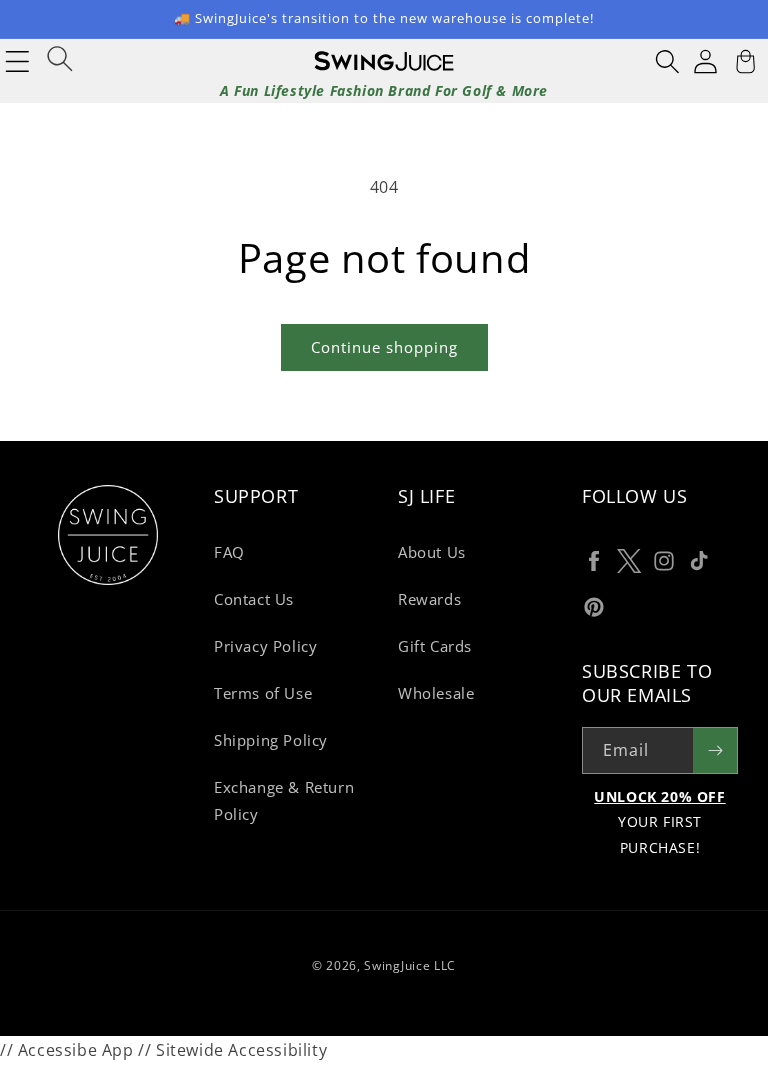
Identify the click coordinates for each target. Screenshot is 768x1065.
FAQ (229, 552)
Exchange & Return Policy (284, 800)
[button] (667, 61)
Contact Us (254, 599)
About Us (432, 552)
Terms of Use (263, 693)
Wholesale (436, 693)
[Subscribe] (715, 750)
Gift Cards (435, 646)
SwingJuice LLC (410, 965)
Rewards (429, 599)
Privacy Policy (265, 646)
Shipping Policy (271, 740)
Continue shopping (384, 347)
